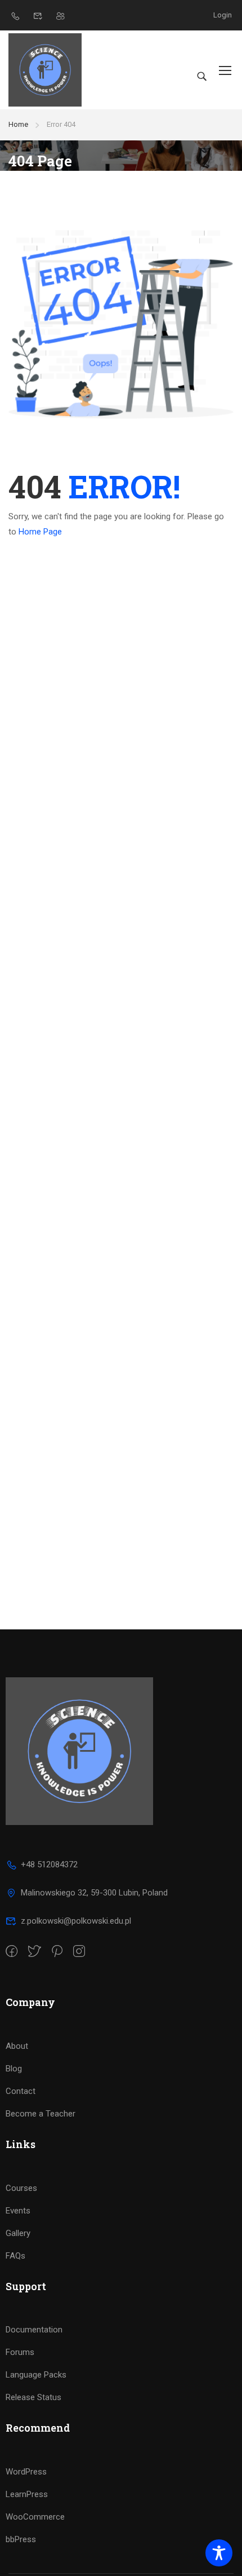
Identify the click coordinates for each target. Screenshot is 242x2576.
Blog (14, 2069)
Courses (21, 2188)
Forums (20, 2352)
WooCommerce (35, 2517)
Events (18, 2211)
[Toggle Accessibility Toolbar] (219, 2553)
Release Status (33, 2397)
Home (18, 124)
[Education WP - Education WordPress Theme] (45, 70)
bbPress (21, 2539)
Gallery (18, 2233)
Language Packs (36, 2375)
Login (223, 15)
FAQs (15, 2256)
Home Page (40, 532)
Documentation (34, 2330)
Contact (21, 2091)
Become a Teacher (41, 2114)
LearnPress (27, 2494)
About (17, 2046)
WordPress (26, 2472)
